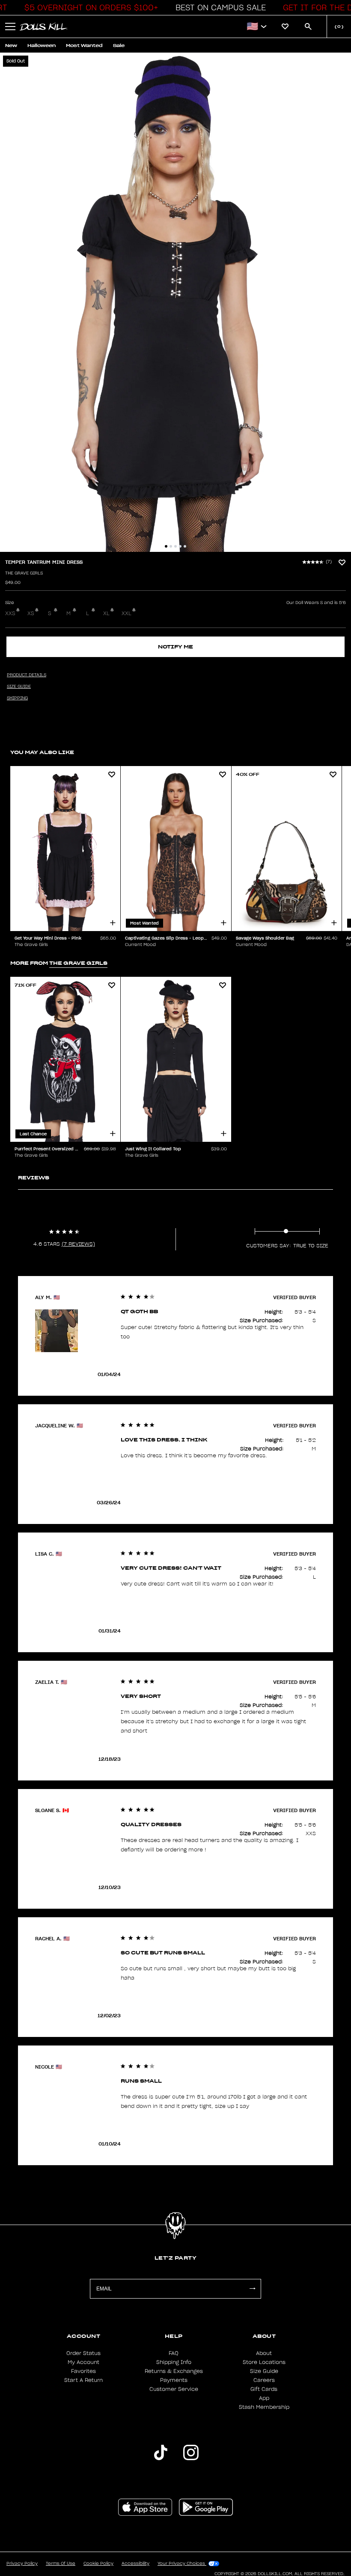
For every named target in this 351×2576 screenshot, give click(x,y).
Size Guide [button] (19, 687)
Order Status (83, 2353)
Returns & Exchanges (174, 2371)
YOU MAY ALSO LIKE (42, 752)
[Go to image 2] (171, 546)
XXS (10, 613)
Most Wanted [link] (84, 46)
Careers (264, 2380)
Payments (174, 2380)
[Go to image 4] (180, 546)
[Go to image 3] (175, 546)
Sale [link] (119, 46)
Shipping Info (174, 2362)
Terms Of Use (61, 2564)
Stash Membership (264, 2407)
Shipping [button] (17, 698)
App (264, 2398)
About (264, 2353)
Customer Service (174, 2389)
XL (106, 613)
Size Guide (264, 2371)
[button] (89, 8)
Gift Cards (264, 2389)
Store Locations (264, 2362)
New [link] (11, 46)
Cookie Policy (98, 2564)
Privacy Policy (22, 2564)
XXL (126, 613)
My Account (83, 2362)
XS (31, 613)
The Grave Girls (24, 573)
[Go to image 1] (166, 546)
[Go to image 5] (185, 546)
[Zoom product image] (175, 302)
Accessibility (135, 2564)
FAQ (174, 2353)
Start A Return (83, 2380)
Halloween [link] (42, 46)
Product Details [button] (27, 675)
